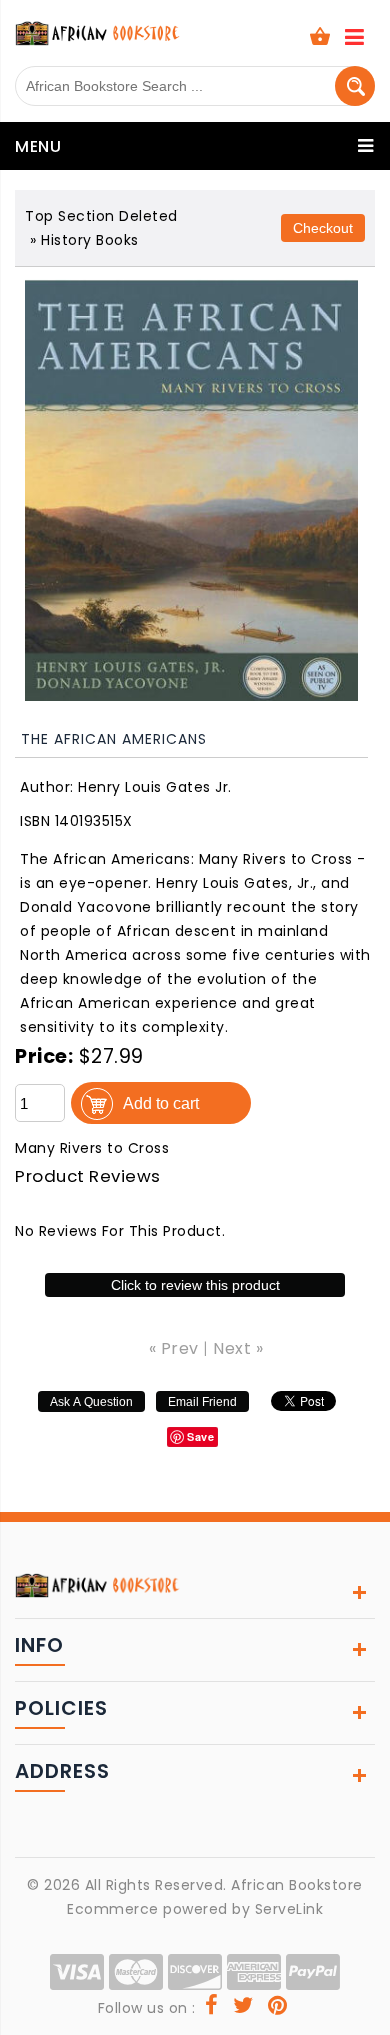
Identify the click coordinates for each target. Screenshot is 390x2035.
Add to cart (161, 1103)
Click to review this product (195, 1285)
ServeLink (289, 1909)
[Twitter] (243, 2008)
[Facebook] (212, 2008)
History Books (90, 240)
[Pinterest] (278, 2008)
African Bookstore (297, 1885)
